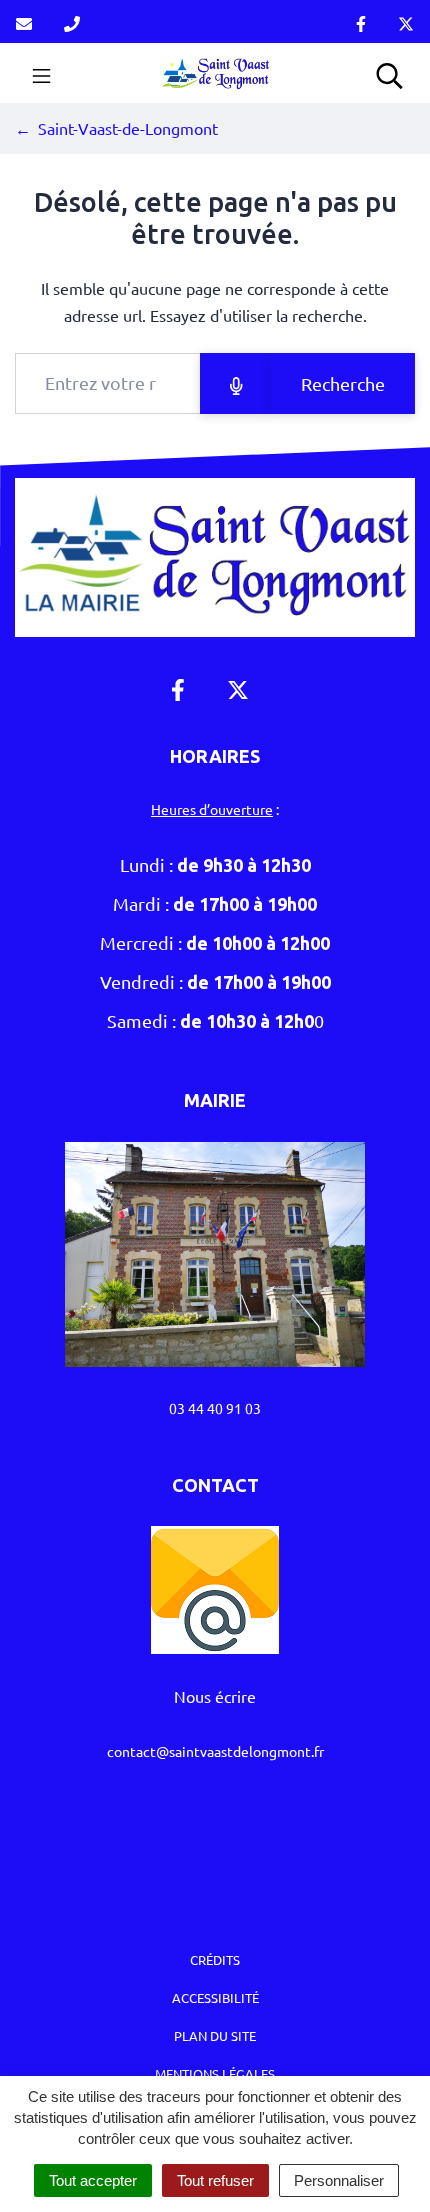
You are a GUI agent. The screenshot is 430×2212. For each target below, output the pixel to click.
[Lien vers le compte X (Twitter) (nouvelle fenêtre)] (406, 21)
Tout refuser (215, 2180)
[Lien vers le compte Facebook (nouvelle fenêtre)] (361, 21)
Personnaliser (339, 2180)
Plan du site (215, 2035)
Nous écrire (215, 1696)
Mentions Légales (215, 2073)
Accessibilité (215, 1997)
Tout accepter (93, 2180)
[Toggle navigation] (41, 73)
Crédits (215, 1959)
